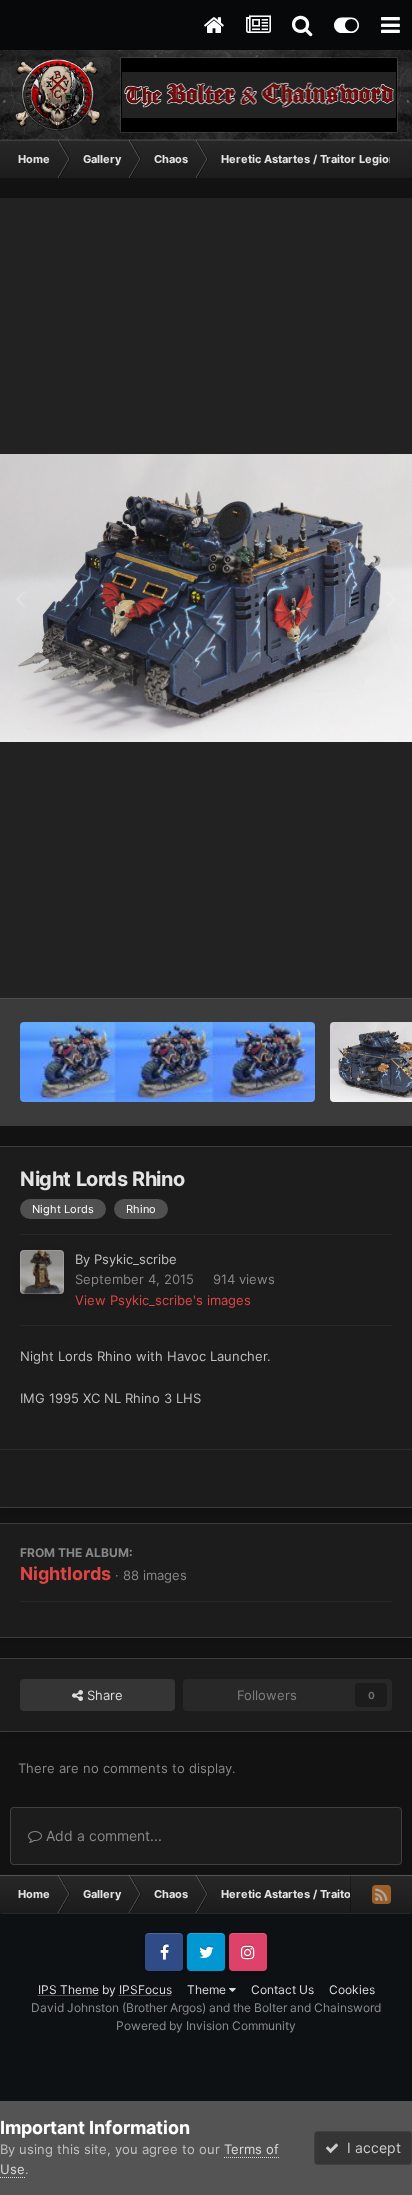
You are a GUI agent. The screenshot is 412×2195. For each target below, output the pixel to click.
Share (103, 1695)
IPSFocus (145, 1989)
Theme (208, 1989)
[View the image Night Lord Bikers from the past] (167, 1062)
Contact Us (282, 1989)
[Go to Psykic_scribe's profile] (42, 1272)
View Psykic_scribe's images (163, 1300)
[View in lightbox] (206, 597)
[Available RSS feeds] (381, 1894)
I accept (370, 2147)
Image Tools (330, 962)
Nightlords (65, 1573)
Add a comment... (102, 1835)
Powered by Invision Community (206, 2025)
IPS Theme (68, 1989)
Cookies (352, 1989)
